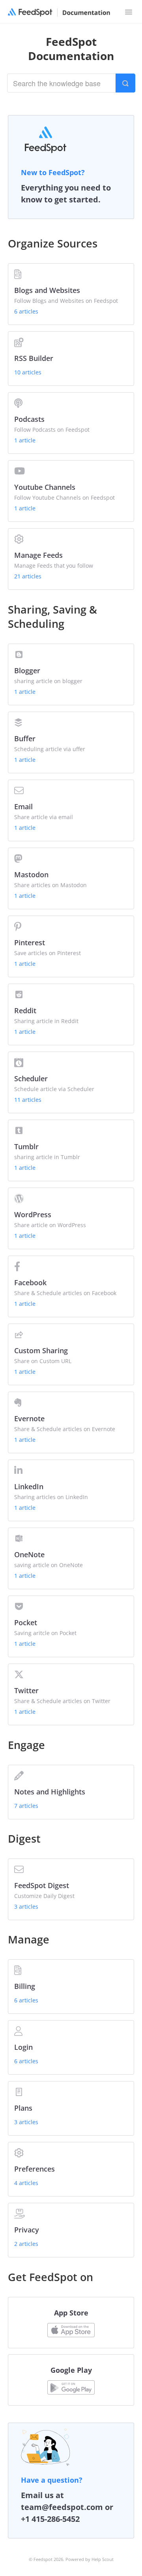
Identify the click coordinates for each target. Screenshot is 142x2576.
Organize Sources (53, 243)
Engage (26, 1745)
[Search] (125, 83)
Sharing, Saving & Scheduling (52, 617)
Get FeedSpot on (50, 2277)
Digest (24, 1839)
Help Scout (103, 2559)
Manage (29, 1939)
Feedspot (43, 2559)
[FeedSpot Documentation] (56, 13)
